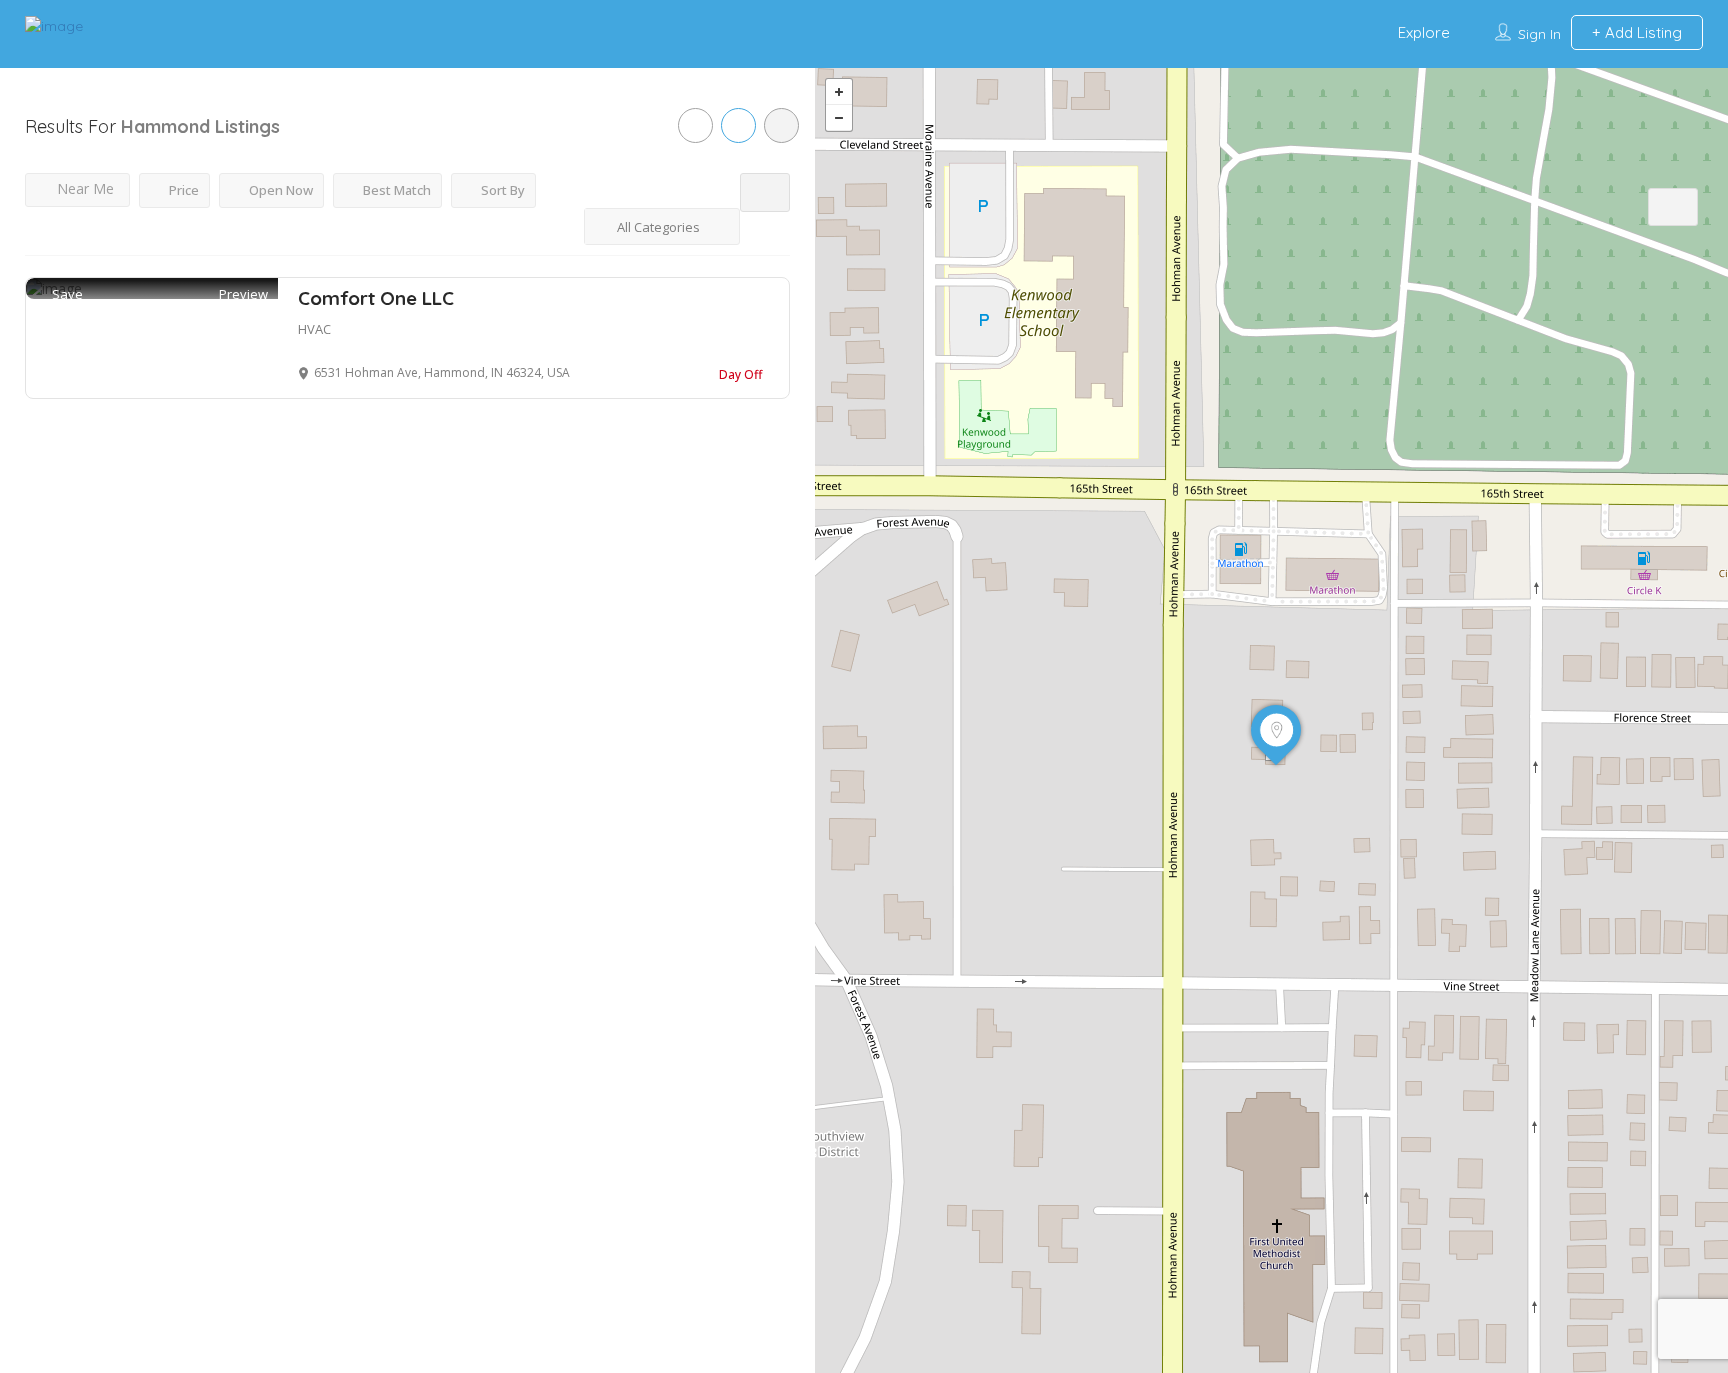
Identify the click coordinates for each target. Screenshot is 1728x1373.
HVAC (314, 329)
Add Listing (1641, 32)
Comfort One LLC (376, 298)
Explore (1424, 32)
